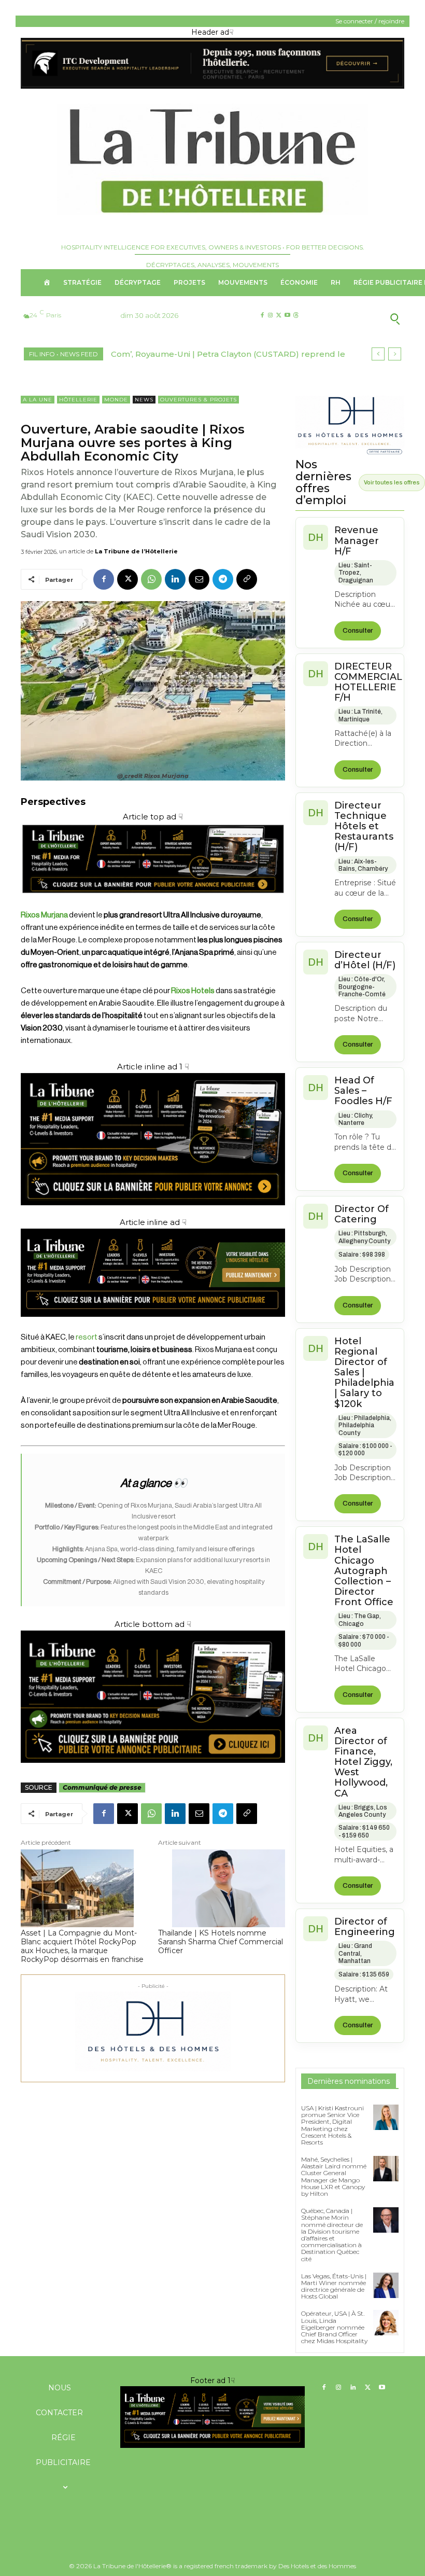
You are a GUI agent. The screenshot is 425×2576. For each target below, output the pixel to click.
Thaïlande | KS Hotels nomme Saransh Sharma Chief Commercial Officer (221, 1942)
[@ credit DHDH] (212, 86)
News (144, 400)
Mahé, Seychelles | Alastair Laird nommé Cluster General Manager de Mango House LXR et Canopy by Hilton (334, 2176)
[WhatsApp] (151, 579)
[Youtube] (287, 316)
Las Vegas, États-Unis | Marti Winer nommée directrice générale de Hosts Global (334, 2286)
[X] (279, 316)
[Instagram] (270, 316)
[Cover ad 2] (153, 1139)
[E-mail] (199, 579)
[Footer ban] (212, 2417)
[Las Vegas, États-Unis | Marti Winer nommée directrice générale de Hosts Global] (386, 2285)
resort (87, 1337)
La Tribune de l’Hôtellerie (136, 551)
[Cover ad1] (153, 1697)
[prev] (378, 354)
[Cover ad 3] (153, 1325)
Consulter (358, 631)
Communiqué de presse (102, 1787)
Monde (116, 400)
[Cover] (153, 903)
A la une (38, 400)
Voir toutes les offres (392, 482)
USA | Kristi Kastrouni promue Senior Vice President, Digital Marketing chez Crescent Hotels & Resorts (332, 2125)
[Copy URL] (247, 579)
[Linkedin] (175, 579)
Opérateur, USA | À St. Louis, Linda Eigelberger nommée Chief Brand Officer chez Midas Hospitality (334, 2327)
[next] (395, 354)
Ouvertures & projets (199, 400)
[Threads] (296, 316)
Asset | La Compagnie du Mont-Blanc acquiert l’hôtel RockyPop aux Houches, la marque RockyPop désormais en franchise (82, 1946)
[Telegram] (223, 579)
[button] (362, 318)
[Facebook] (262, 316)
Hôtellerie (78, 400)
